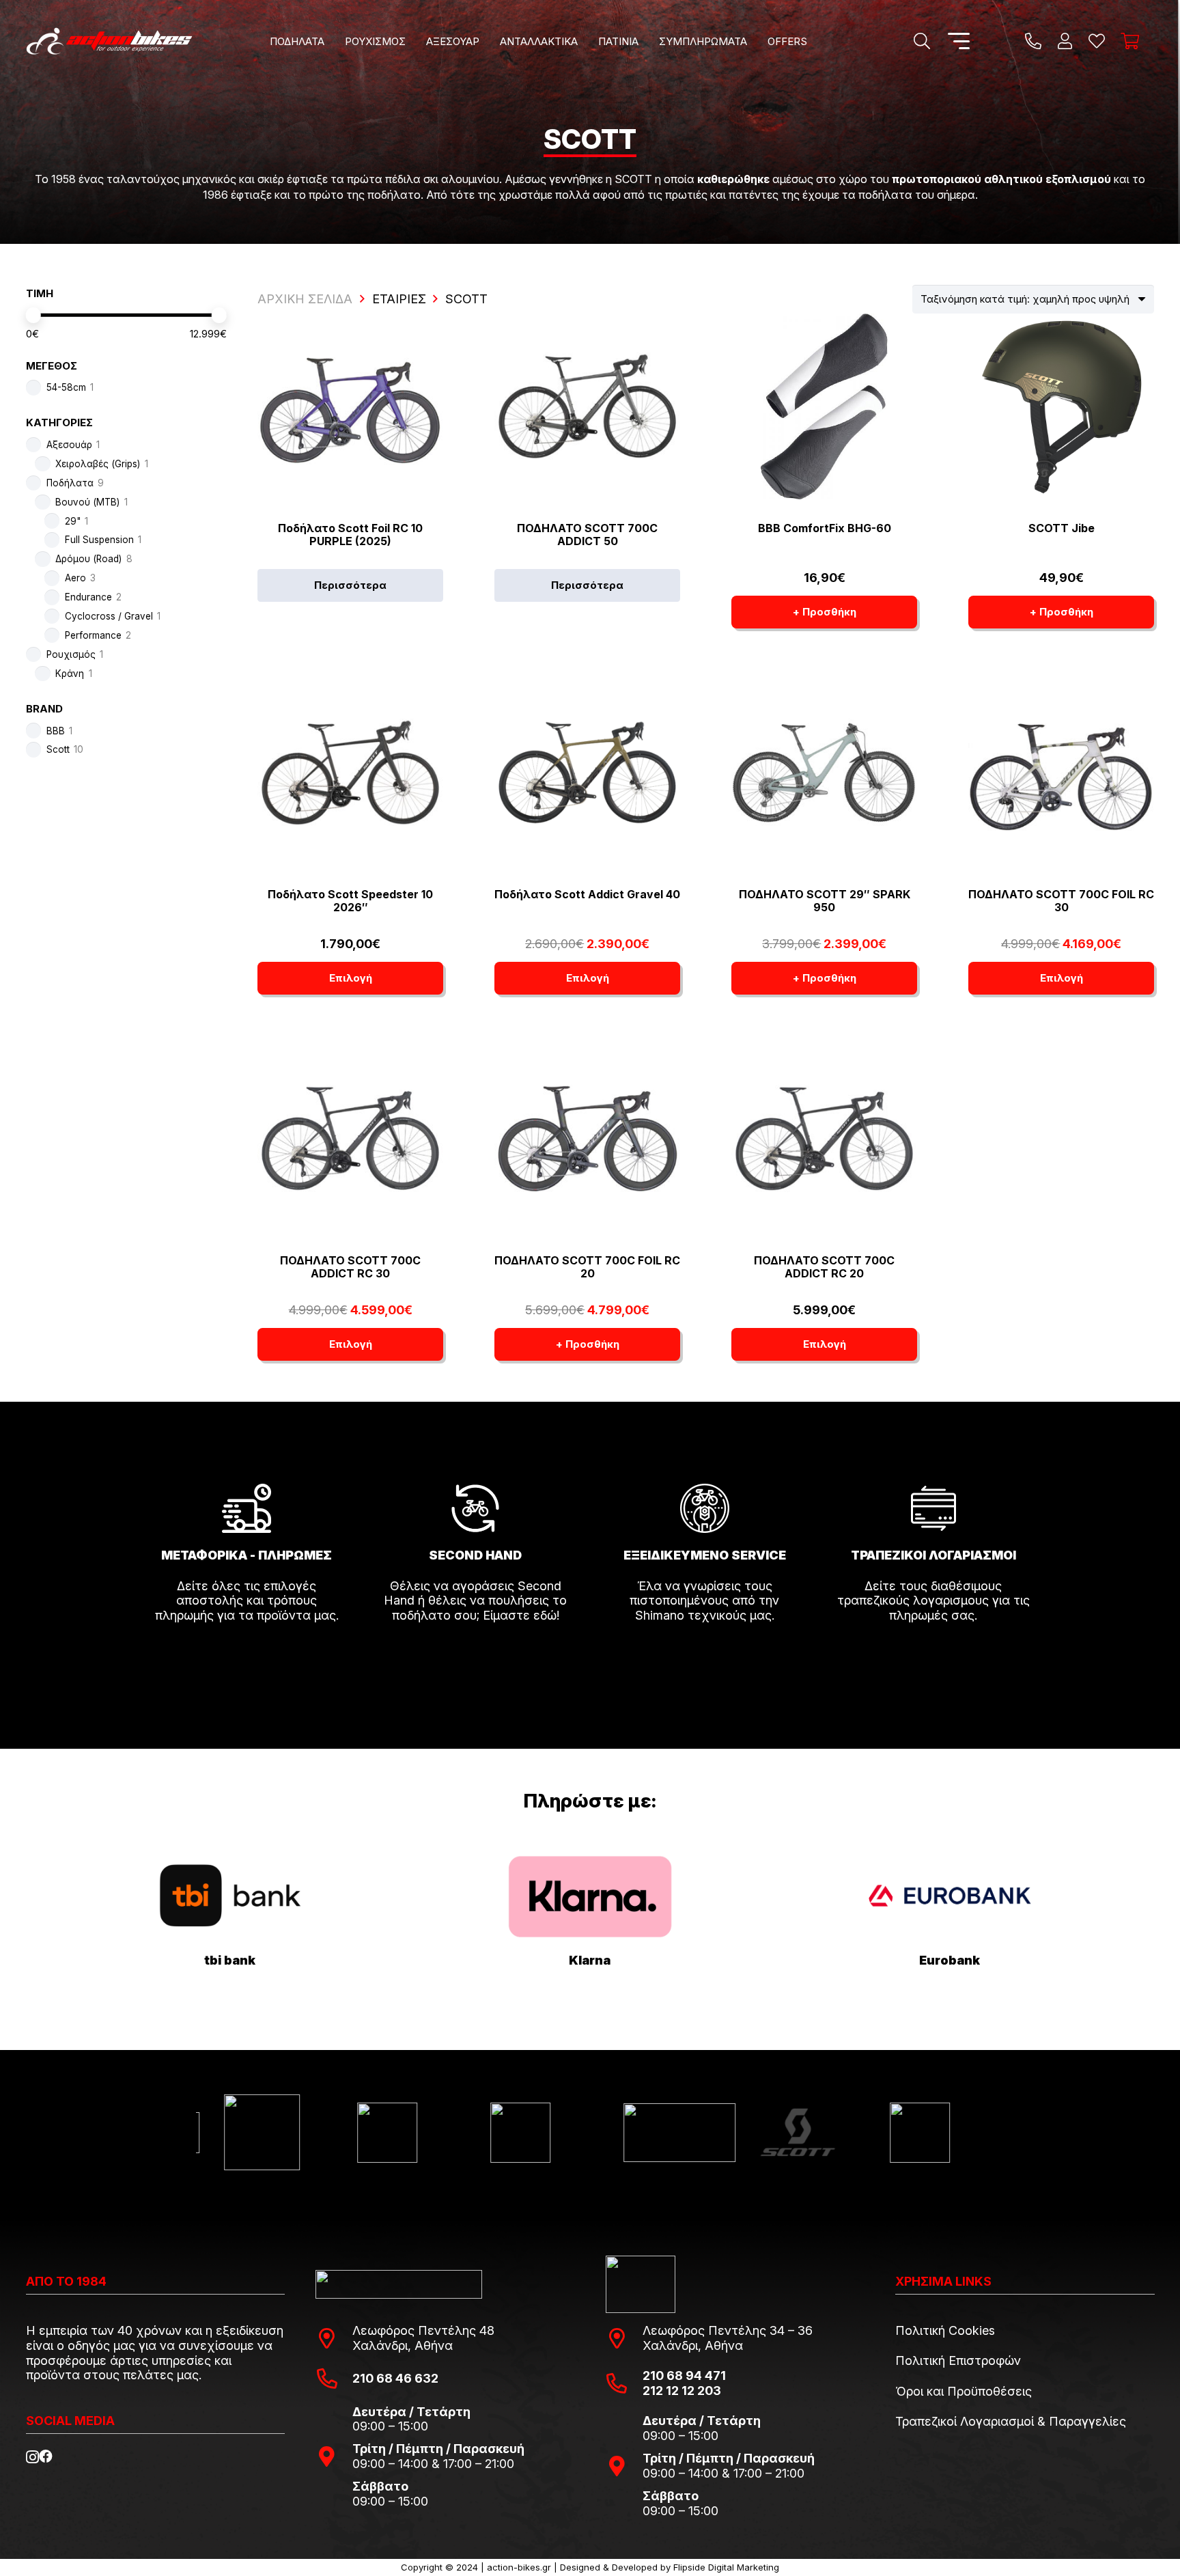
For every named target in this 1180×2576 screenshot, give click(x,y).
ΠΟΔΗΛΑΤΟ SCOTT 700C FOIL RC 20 (587, 1267)
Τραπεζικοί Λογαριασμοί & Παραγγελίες (1011, 2421)
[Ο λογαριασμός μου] (1065, 41)
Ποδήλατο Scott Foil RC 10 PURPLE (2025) (350, 535)
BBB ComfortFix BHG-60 (825, 528)
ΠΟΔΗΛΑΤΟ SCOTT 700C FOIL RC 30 (1061, 901)
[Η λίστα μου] (1097, 41)
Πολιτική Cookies (945, 2330)
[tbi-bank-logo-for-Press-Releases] (230, 1896)
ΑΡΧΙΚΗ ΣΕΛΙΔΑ (305, 299)
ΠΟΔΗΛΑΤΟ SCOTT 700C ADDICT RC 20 (824, 1267)
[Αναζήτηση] (922, 41)
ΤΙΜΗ (40, 293)
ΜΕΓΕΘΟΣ (52, 366)
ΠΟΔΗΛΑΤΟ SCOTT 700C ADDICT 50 (587, 535)
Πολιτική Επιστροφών (958, 2360)
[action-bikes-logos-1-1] (109, 41)
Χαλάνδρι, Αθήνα (403, 2345)
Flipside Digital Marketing (726, 2567)
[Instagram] (32, 2457)
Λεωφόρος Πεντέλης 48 (423, 2330)
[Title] (1033, 41)
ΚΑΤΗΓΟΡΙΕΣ (59, 423)
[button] (334, 41)
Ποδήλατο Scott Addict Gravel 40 (587, 894)
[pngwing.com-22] (590, 1896)
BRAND (44, 709)
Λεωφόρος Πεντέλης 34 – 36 (728, 2330)
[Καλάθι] (1130, 41)
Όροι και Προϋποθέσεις (964, 2391)
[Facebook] (46, 2456)
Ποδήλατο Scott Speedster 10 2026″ (350, 901)
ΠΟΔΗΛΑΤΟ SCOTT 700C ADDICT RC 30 (350, 1267)
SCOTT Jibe (1062, 528)
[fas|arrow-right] (247, 1654)
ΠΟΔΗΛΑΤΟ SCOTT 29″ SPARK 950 (825, 901)
